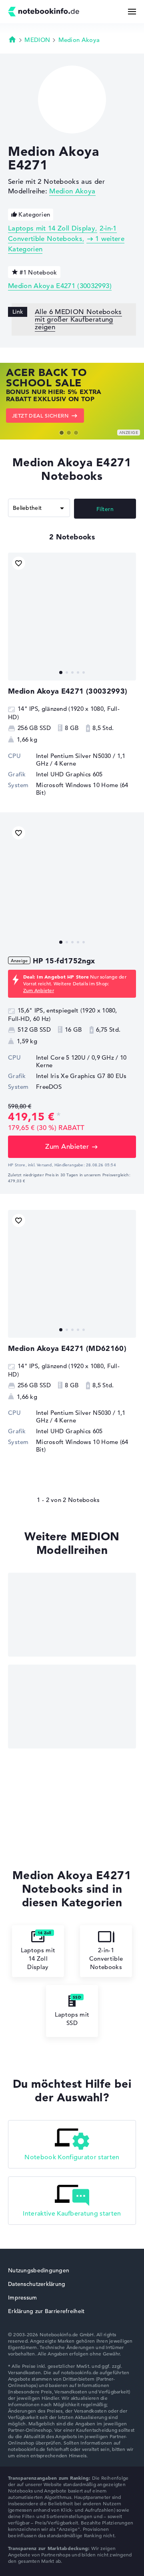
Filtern (105, 509)
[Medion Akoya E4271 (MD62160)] (72, 1274)
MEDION (37, 40)
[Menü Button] (132, 12)
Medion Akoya (79, 40)
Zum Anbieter (39, 990)
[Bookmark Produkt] (19, 563)
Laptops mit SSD (72, 2019)
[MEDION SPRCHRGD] (72, 1707)
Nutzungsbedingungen (39, 2270)
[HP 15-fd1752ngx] (72, 886)
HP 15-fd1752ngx (64, 961)
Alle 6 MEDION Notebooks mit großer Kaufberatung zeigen (78, 319)
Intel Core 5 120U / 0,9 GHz (75, 1057)
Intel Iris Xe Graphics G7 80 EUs (81, 1076)
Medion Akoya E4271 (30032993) (60, 286)
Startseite (12, 39)
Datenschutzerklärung (37, 2284)
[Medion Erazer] (72, 1615)
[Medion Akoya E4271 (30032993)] (72, 617)
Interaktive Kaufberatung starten (72, 2214)
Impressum (23, 2298)
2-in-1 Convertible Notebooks (106, 1958)
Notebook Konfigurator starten (72, 2157)
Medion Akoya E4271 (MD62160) (67, 1348)
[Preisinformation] (59, 1116)
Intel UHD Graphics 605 (69, 774)
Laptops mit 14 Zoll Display (52, 228)
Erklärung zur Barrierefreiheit (46, 2311)
